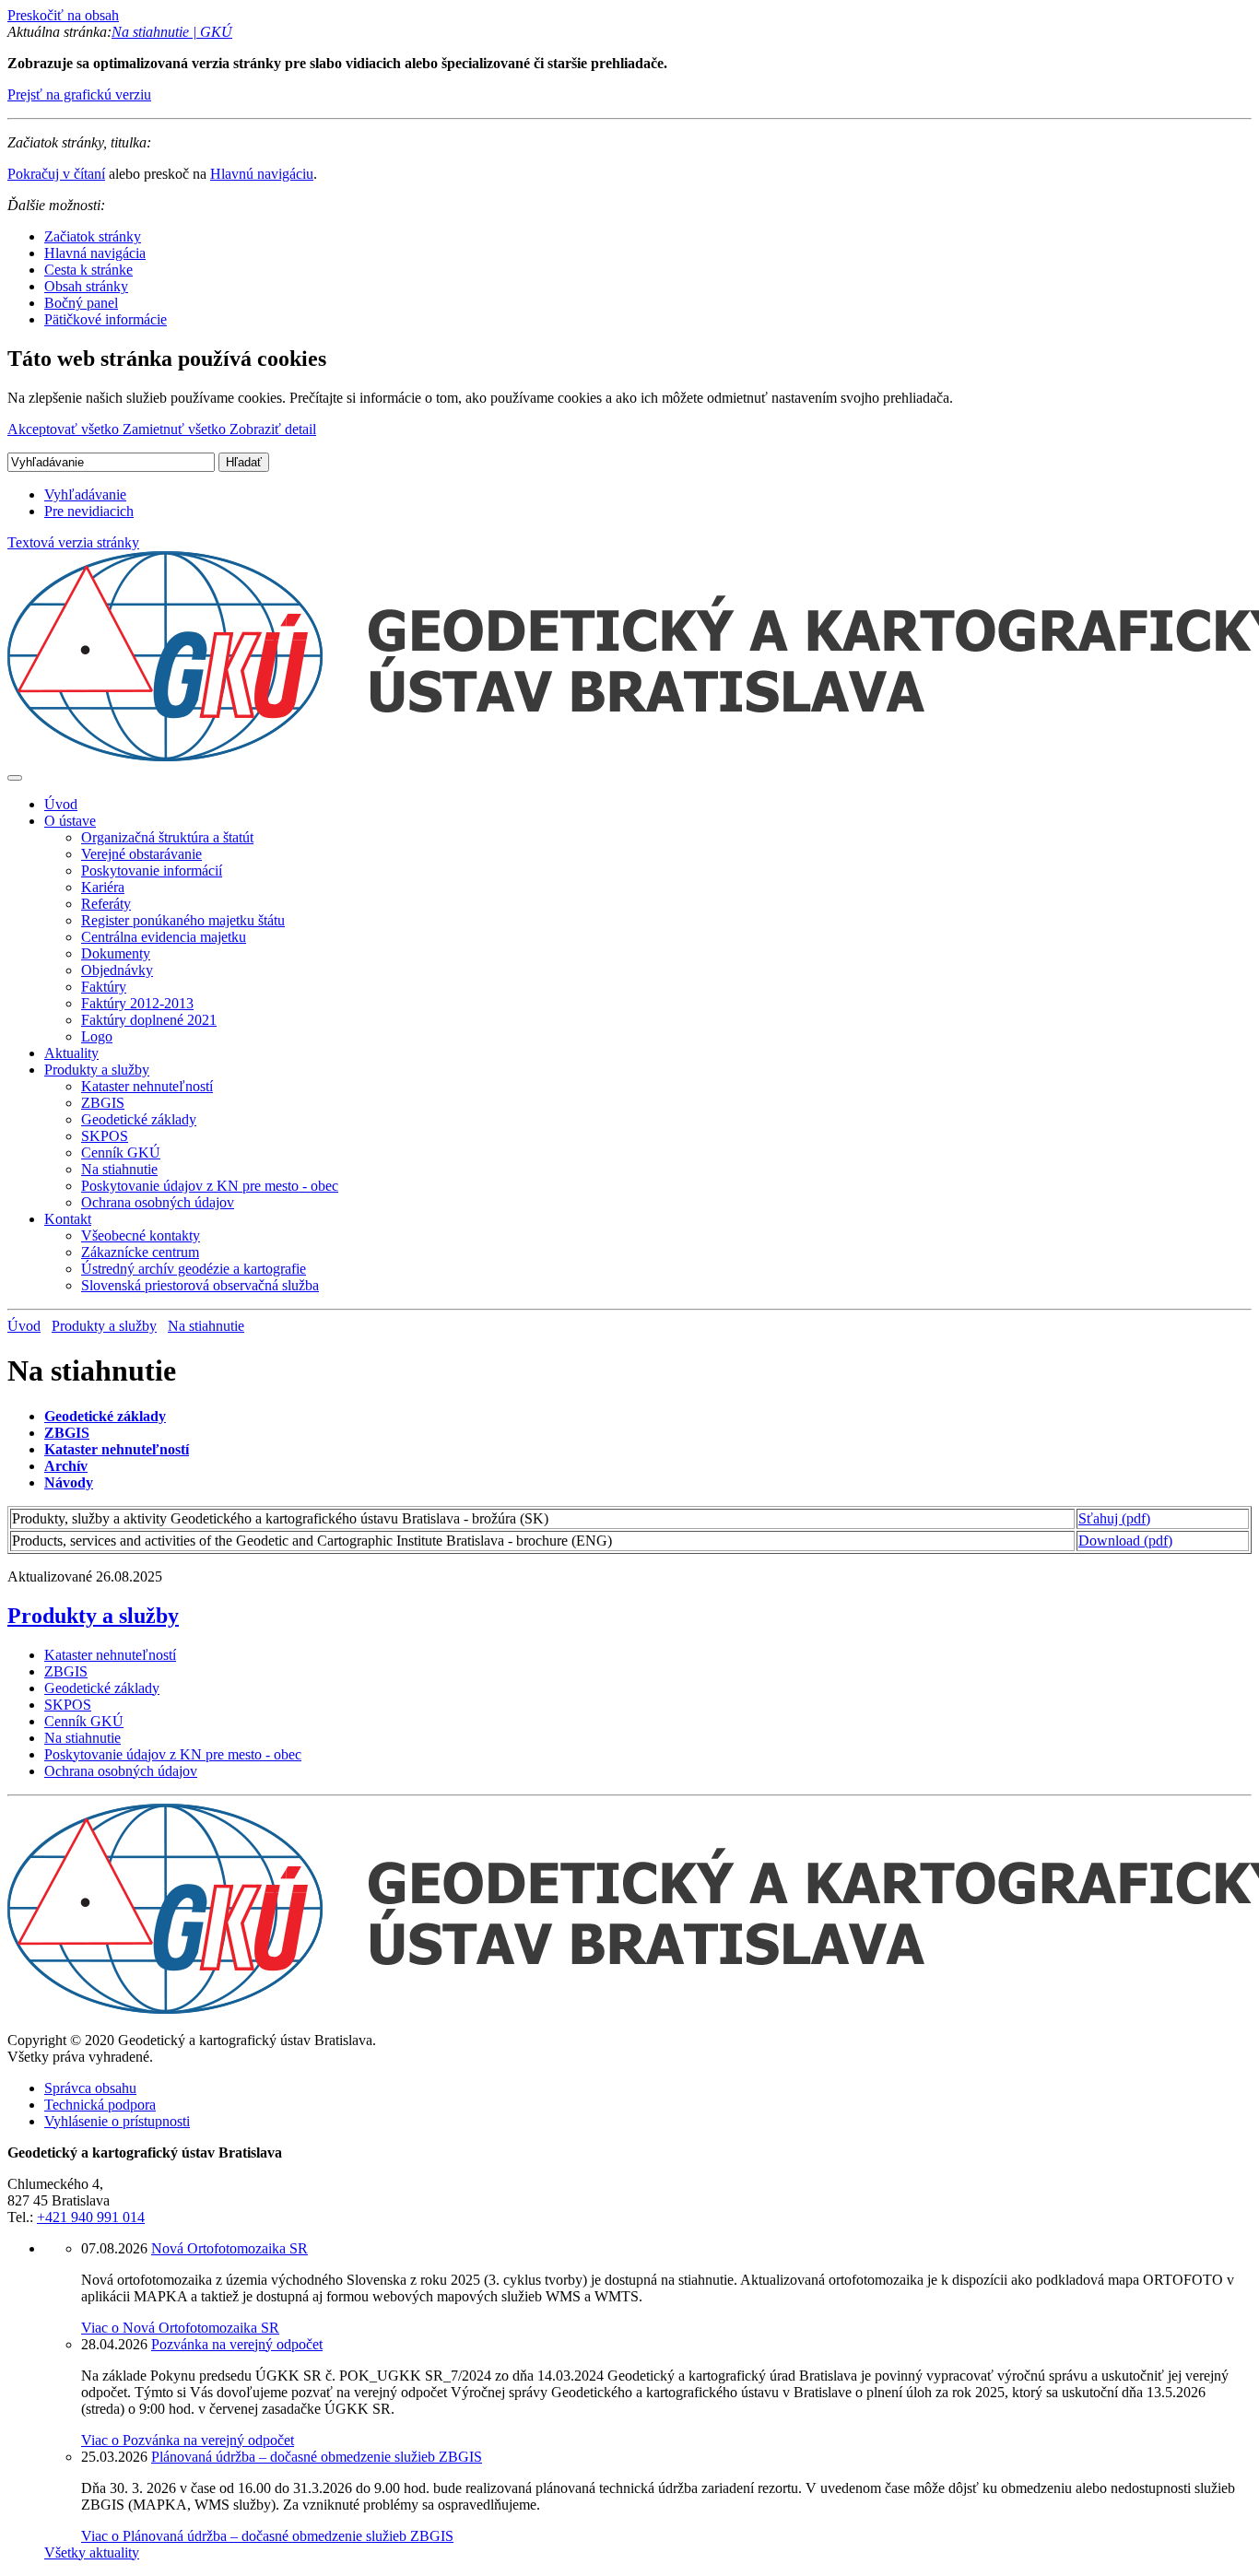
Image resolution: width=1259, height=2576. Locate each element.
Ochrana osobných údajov (158, 1202)
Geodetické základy (139, 1119)
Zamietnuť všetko (176, 429)
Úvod (61, 804)
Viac (180, 2328)
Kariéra (103, 887)
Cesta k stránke (88, 270)
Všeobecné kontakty (141, 1235)
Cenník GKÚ (121, 1153)
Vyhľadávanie (85, 494)
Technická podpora (100, 2105)
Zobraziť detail (273, 429)
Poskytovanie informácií (152, 870)
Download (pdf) (1125, 1541)
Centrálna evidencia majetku (164, 937)
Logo (97, 1036)
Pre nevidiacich (89, 511)
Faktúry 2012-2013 (137, 1003)
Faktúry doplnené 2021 (149, 1020)
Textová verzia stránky (73, 542)
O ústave (70, 821)
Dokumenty (116, 953)
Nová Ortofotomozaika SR (229, 2248)
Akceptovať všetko (65, 429)
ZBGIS (103, 1103)
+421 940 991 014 (91, 2217)
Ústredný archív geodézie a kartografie (194, 1269)
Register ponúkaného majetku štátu (183, 920)
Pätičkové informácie (106, 319)
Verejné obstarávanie (141, 854)
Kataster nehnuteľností (147, 1086)
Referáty (106, 904)
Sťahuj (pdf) (1114, 1518)
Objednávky (117, 970)
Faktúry (104, 987)
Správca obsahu (90, 2088)
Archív (66, 1466)
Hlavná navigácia (95, 253)
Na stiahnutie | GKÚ (172, 32)
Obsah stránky (86, 286)
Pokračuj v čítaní (56, 174)
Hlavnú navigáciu (262, 174)
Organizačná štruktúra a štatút (167, 837)
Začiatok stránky (93, 236)
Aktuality (71, 1053)
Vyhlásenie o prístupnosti (117, 2121)
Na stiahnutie (119, 1169)
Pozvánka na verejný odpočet (237, 2344)
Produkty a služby (97, 1070)
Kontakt (68, 1219)
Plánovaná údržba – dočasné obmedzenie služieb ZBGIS (317, 2457)
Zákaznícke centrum (140, 1252)
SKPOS (105, 1136)
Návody (69, 1482)
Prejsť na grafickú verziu (79, 94)
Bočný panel (81, 303)
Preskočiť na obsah (63, 15)
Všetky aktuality (92, 2552)
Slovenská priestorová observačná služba (200, 1285)
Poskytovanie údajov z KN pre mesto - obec (210, 1186)
